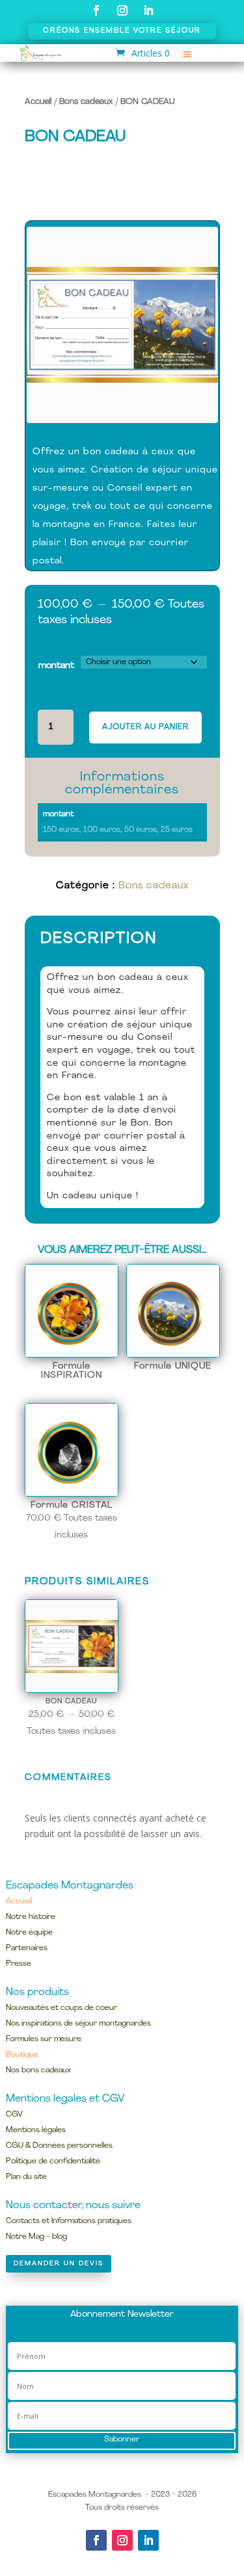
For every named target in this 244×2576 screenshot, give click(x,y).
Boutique (22, 2055)
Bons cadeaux (86, 102)
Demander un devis (59, 2264)
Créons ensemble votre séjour (122, 31)
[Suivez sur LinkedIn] (148, 10)
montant (56, 666)
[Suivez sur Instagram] (122, 10)
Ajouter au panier (145, 727)
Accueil (38, 102)
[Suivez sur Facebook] (96, 10)
